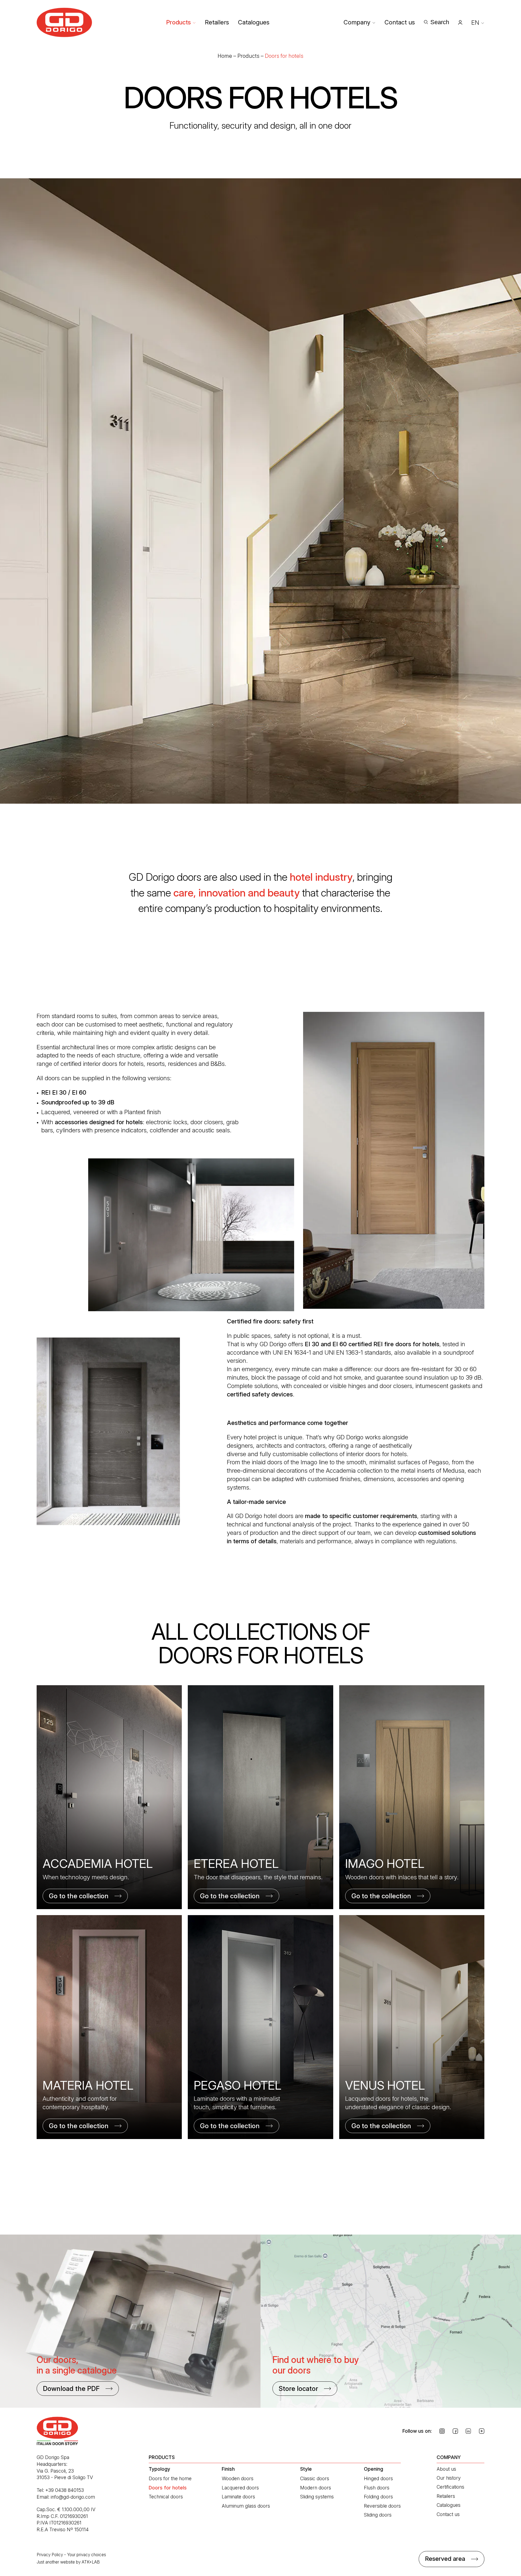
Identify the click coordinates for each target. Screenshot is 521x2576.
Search (440, 22)
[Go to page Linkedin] (468, 2431)
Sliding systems (317, 2497)
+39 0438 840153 (65, 2490)
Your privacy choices (87, 2555)
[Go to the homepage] (64, 22)
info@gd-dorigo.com (73, 2497)
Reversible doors (382, 2506)
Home (225, 56)
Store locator (298, 2389)
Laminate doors (238, 2497)
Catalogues (254, 22)
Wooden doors (238, 2478)
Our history (449, 2478)
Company (357, 22)
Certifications (450, 2487)
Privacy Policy (50, 2555)
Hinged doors (378, 2478)
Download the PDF (71, 2389)
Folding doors (378, 2497)
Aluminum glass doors (246, 2506)
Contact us (400, 22)
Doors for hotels (168, 2488)
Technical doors (166, 2497)
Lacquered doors (240, 2488)
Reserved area (445, 2559)
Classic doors (315, 2478)
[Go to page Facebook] (455, 2431)
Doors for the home (170, 2478)
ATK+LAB (91, 2562)
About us (446, 2469)
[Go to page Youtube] (482, 2431)
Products (178, 22)
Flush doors (377, 2488)
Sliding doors (378, 2515)
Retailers (217, 22)
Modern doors (316, 2488)
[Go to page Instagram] (442, 2431)
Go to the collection (79, 1896)
